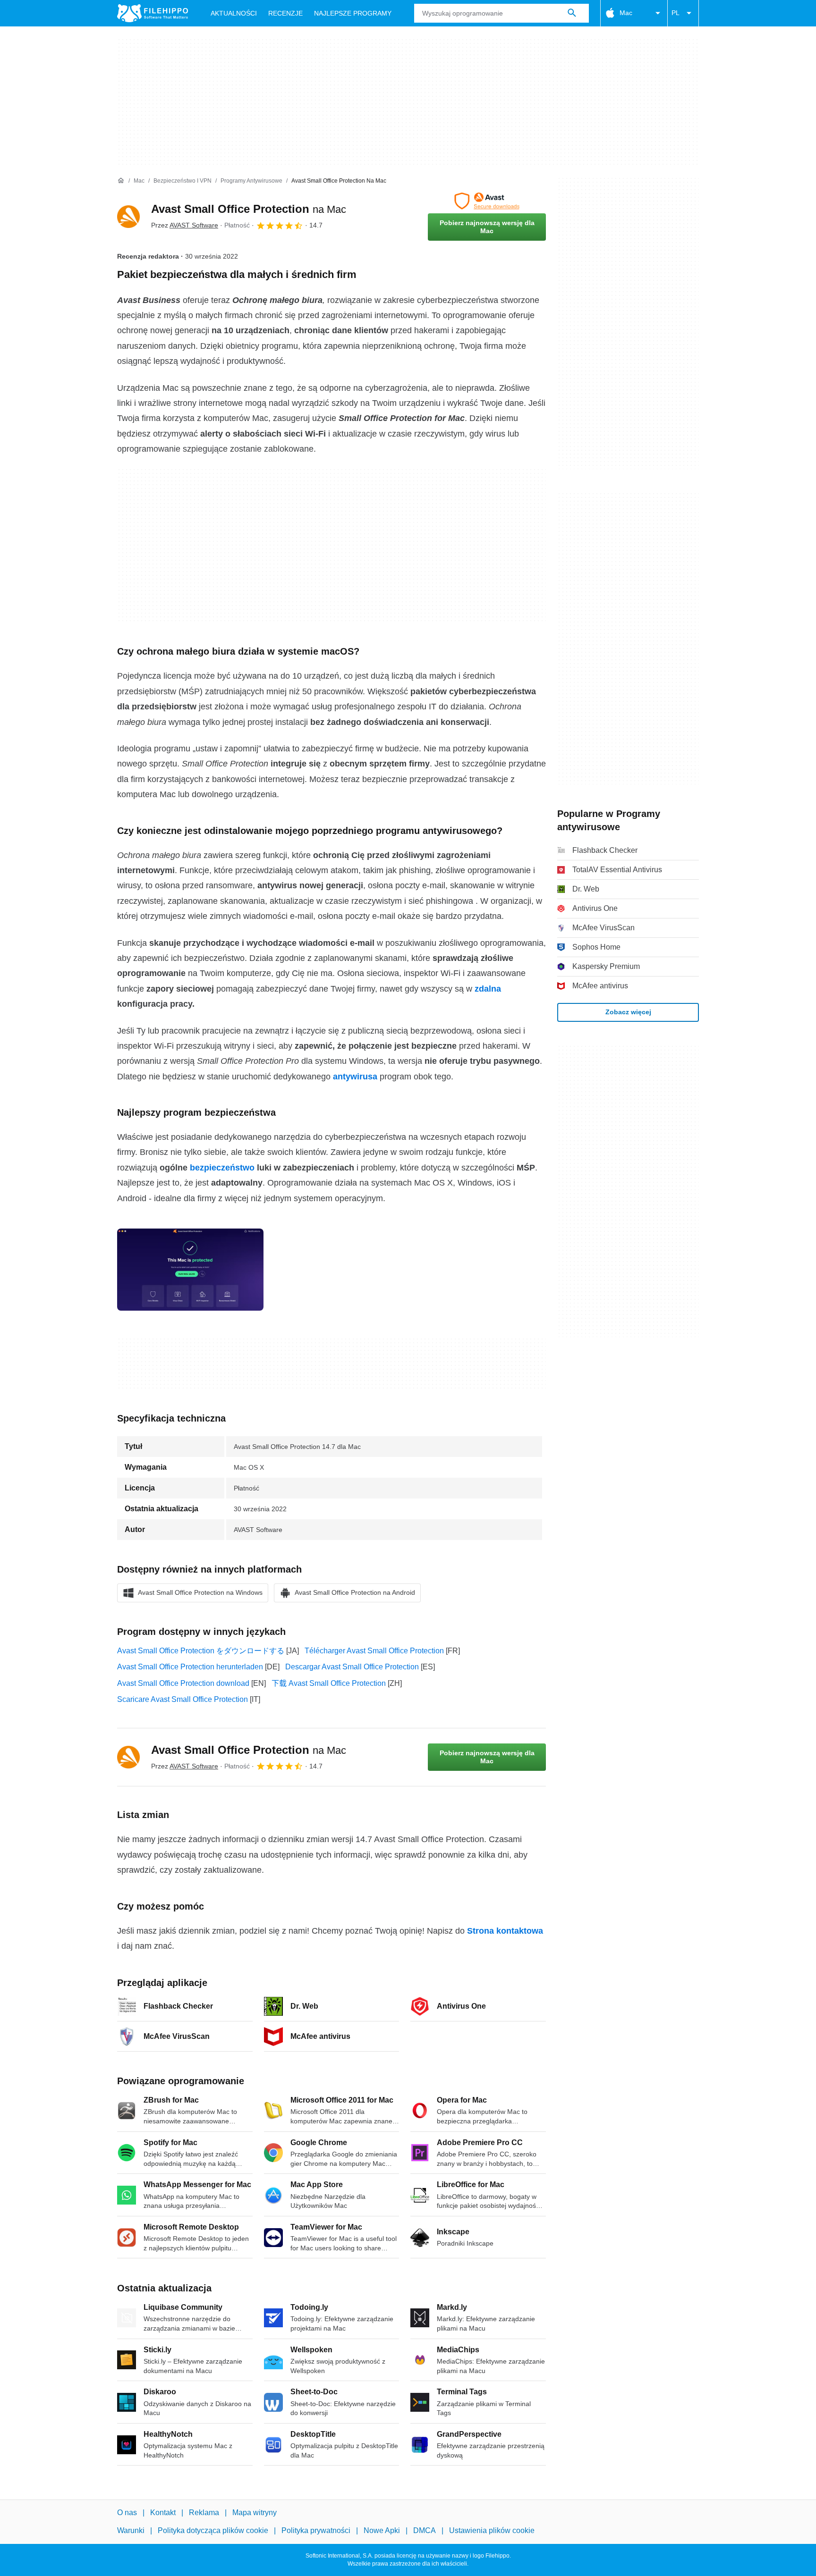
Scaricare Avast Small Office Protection (183, 1699)
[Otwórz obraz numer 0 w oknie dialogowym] (190, 1270)
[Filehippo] (153, 13)
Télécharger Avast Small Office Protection (374, 1651)
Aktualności (234, 13)
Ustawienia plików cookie (492, 2530)
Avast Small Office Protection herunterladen (190, 1667)
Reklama (204, 2513)
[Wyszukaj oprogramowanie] (572, 13)
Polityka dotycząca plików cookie (213, 2530)
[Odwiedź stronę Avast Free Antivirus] (487, 201)
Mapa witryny (255, 2513)
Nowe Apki (382, 2530)
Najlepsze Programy (353, 13)
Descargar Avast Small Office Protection (352, 1667)
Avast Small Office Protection (249, 209)
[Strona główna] (121, 181)
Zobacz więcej (628, 1012)
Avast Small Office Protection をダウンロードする (201, 1651)
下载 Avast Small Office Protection (329, 1683)
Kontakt (163, 2513)
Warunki (131, 2530)
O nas (127, 2513)
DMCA (425, 2530)
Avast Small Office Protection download (183, 1683)
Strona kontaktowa (505, 1931)
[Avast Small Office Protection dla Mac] (128, 217)
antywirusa (355, 1077)
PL (676, 13)
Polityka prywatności (316, 2530)
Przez (185, 225)
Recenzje (285, 13)
